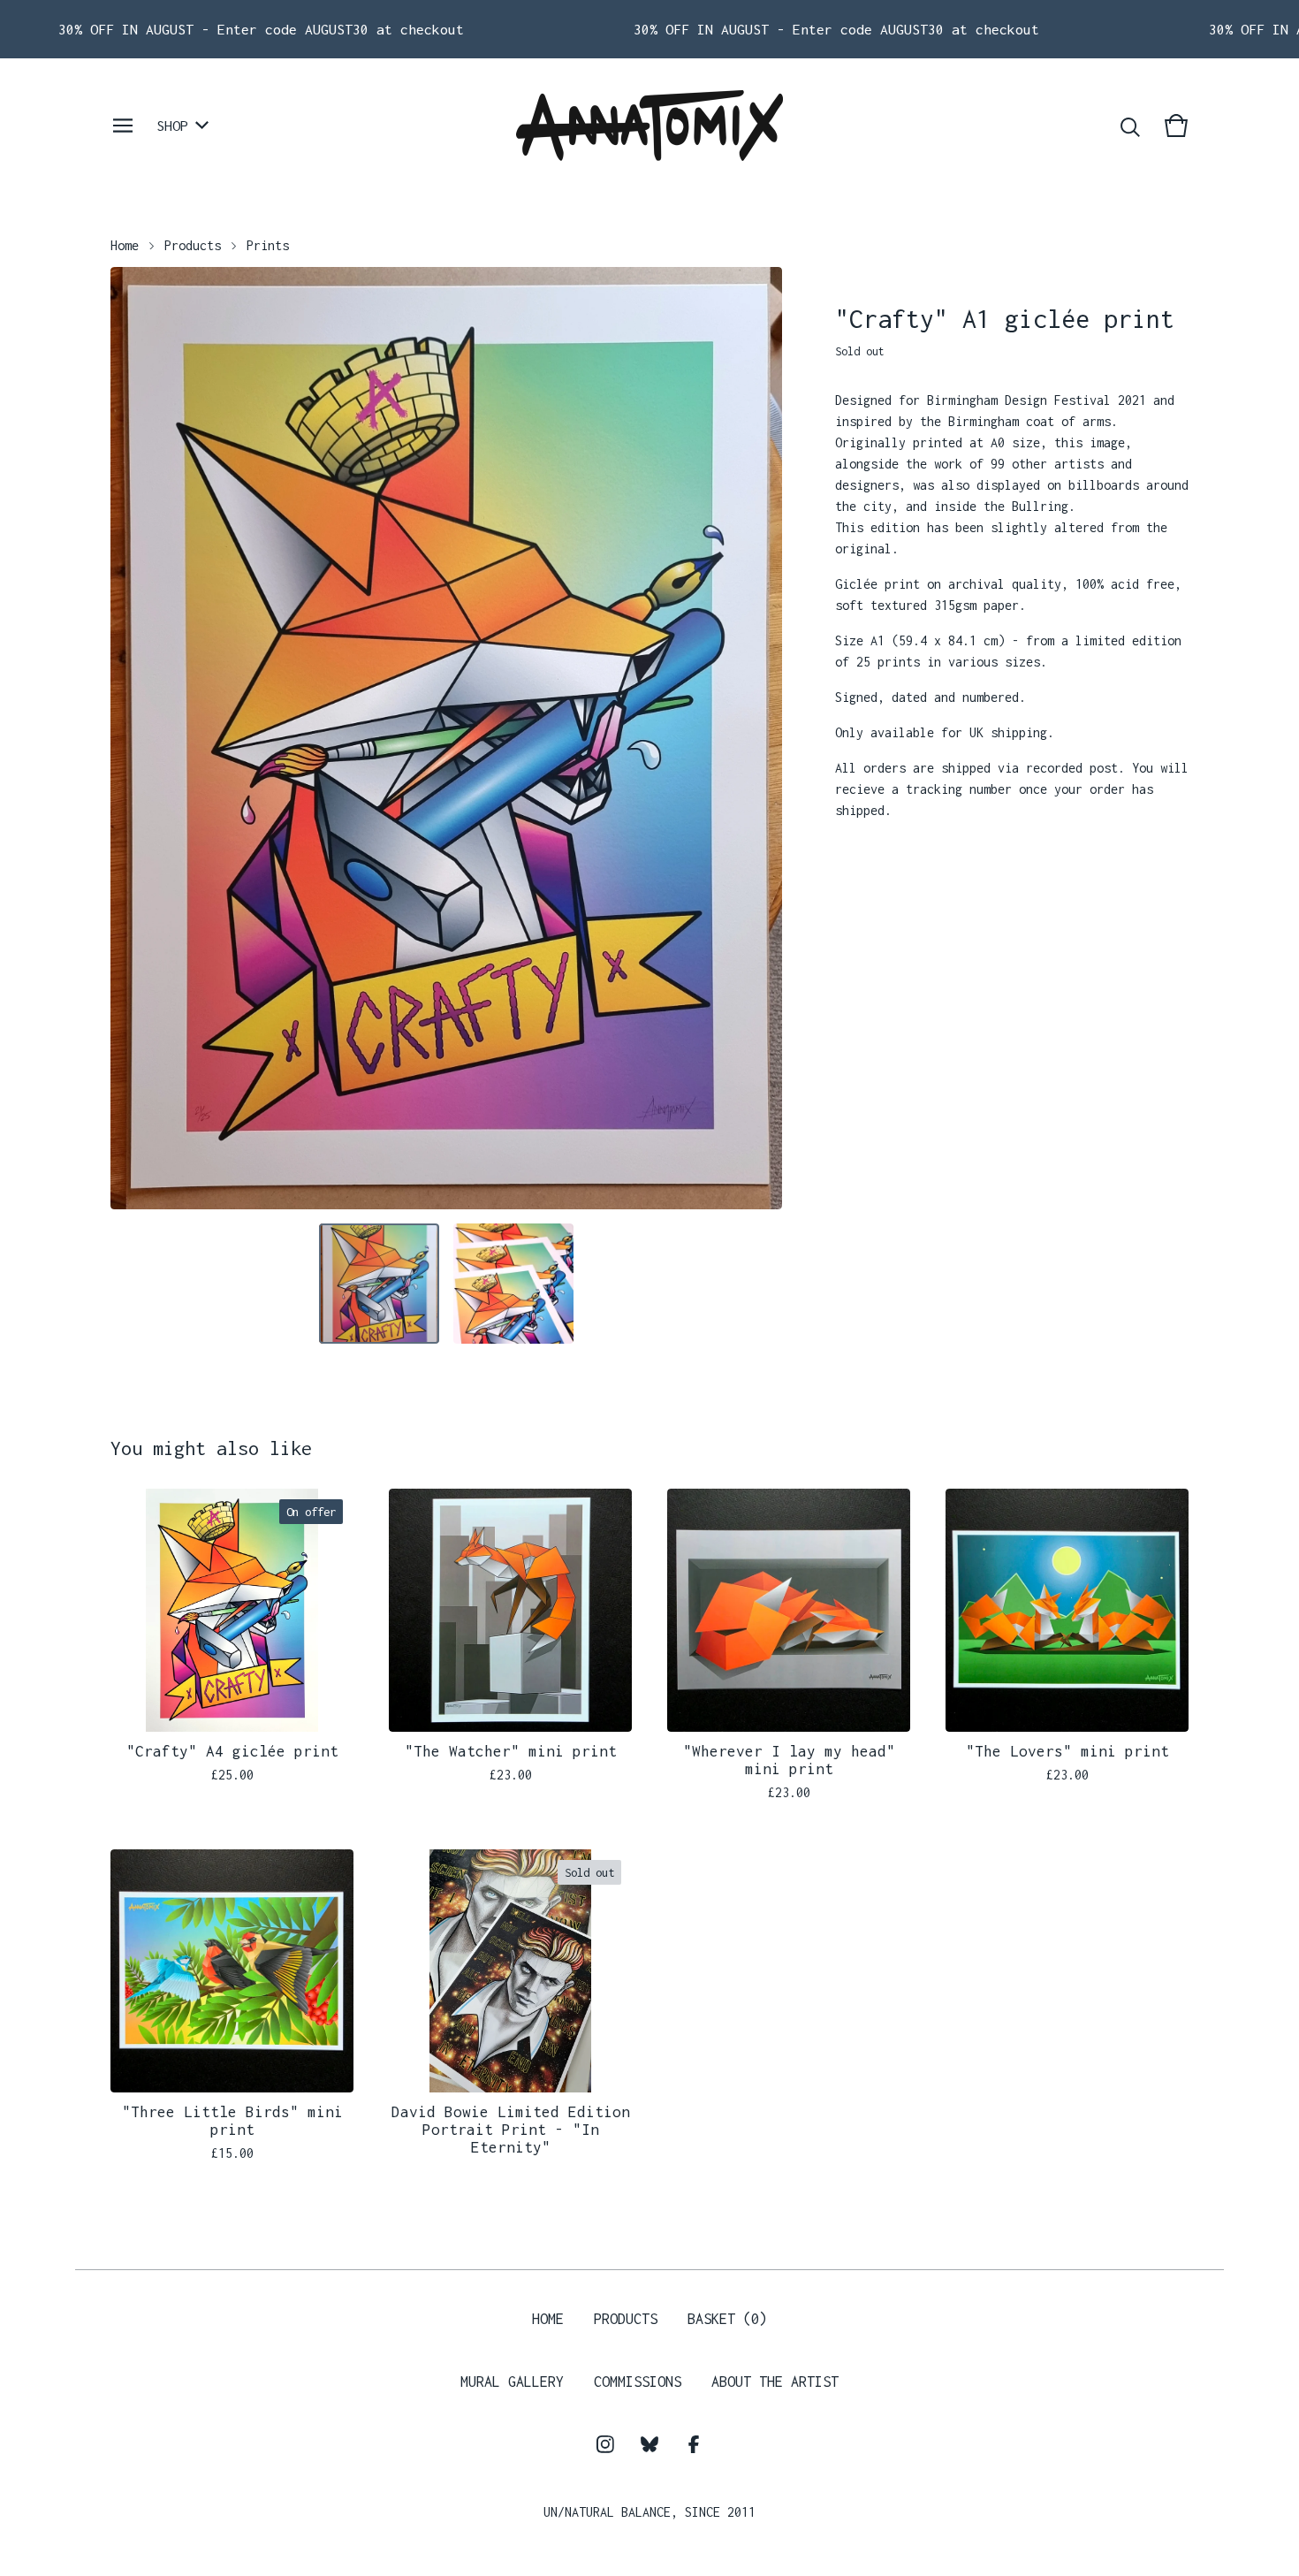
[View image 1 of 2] (379, 1284)
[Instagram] (605, 2444)
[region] (649, 29)
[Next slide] (757, 738)
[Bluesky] (649, 2444)
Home (125, 245)
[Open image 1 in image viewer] (446, 738)
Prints (268, 245)
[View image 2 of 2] (513, 1284)
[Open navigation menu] (123, 126)
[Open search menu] (1130, 126)
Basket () (727, 2319)
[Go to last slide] (135, 738)
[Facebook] (694, 2444)
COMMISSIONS (638, 2382)
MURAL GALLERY (512, 2382)
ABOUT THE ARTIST (775, 2382)
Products (193, 245)
